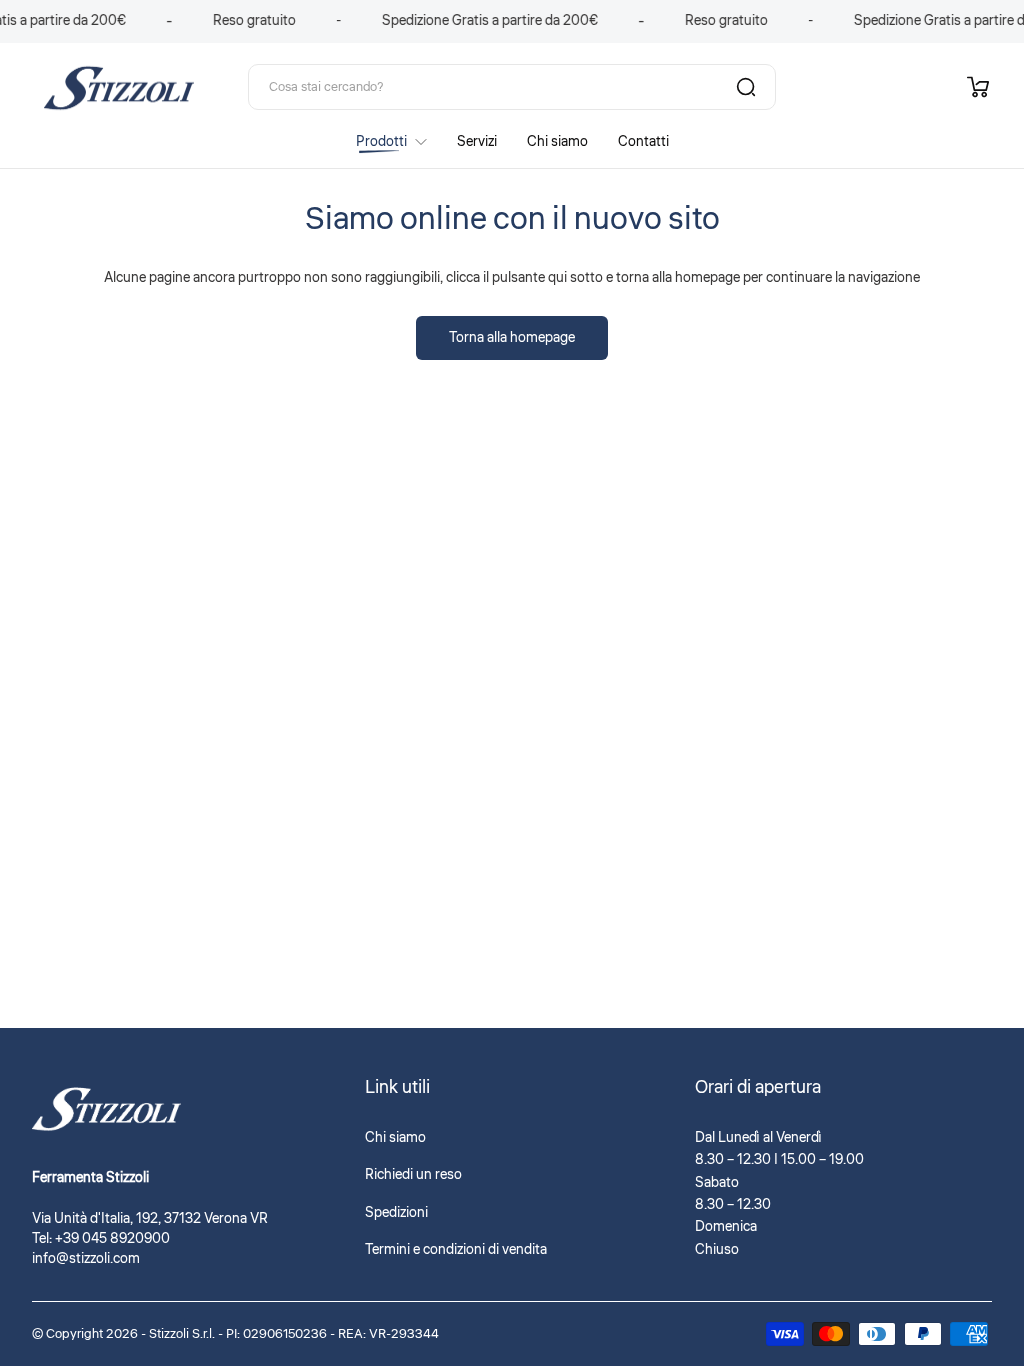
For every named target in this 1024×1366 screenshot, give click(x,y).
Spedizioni (396, 1213)
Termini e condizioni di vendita (456, 1250)
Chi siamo (395, 1138)
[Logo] (119, 87)
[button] (978, 87)
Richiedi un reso (413, 1175)
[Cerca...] (746, 87)
